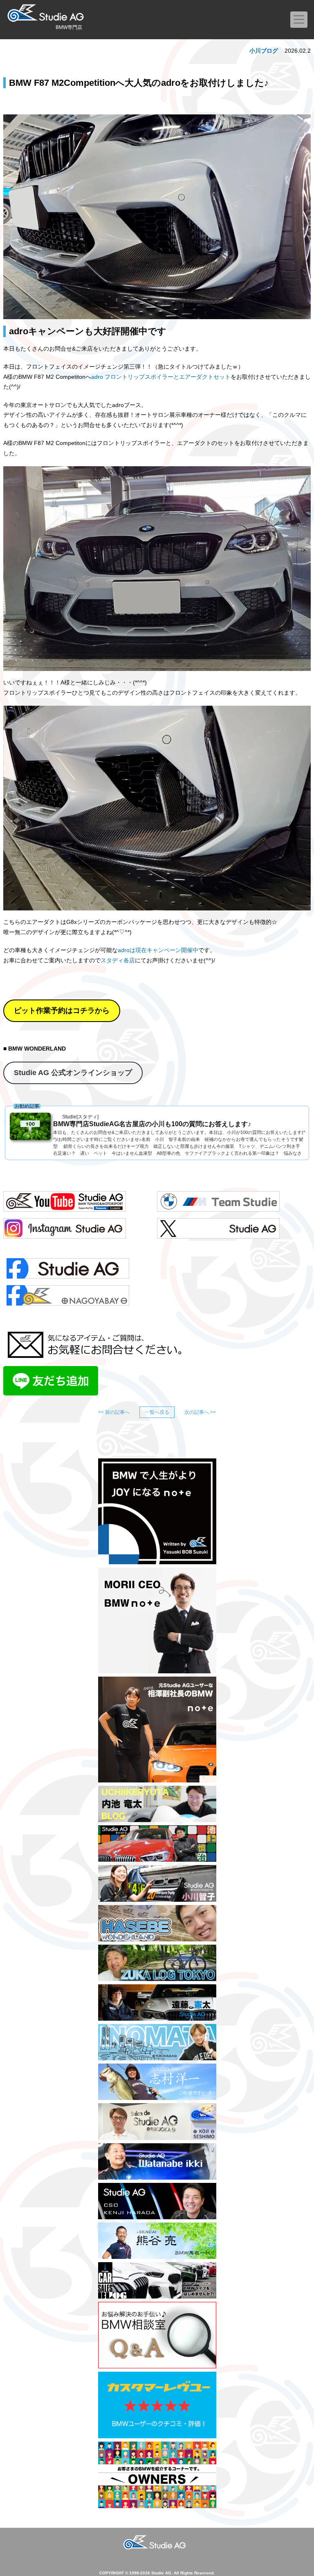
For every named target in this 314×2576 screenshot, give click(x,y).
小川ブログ (264, 51)
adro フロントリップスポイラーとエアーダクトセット (161, 377)
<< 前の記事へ (114, 1412)
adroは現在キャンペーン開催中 (158, 950)
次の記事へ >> (200, 1412)
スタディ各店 (118, 960)
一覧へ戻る (157, 1412)
